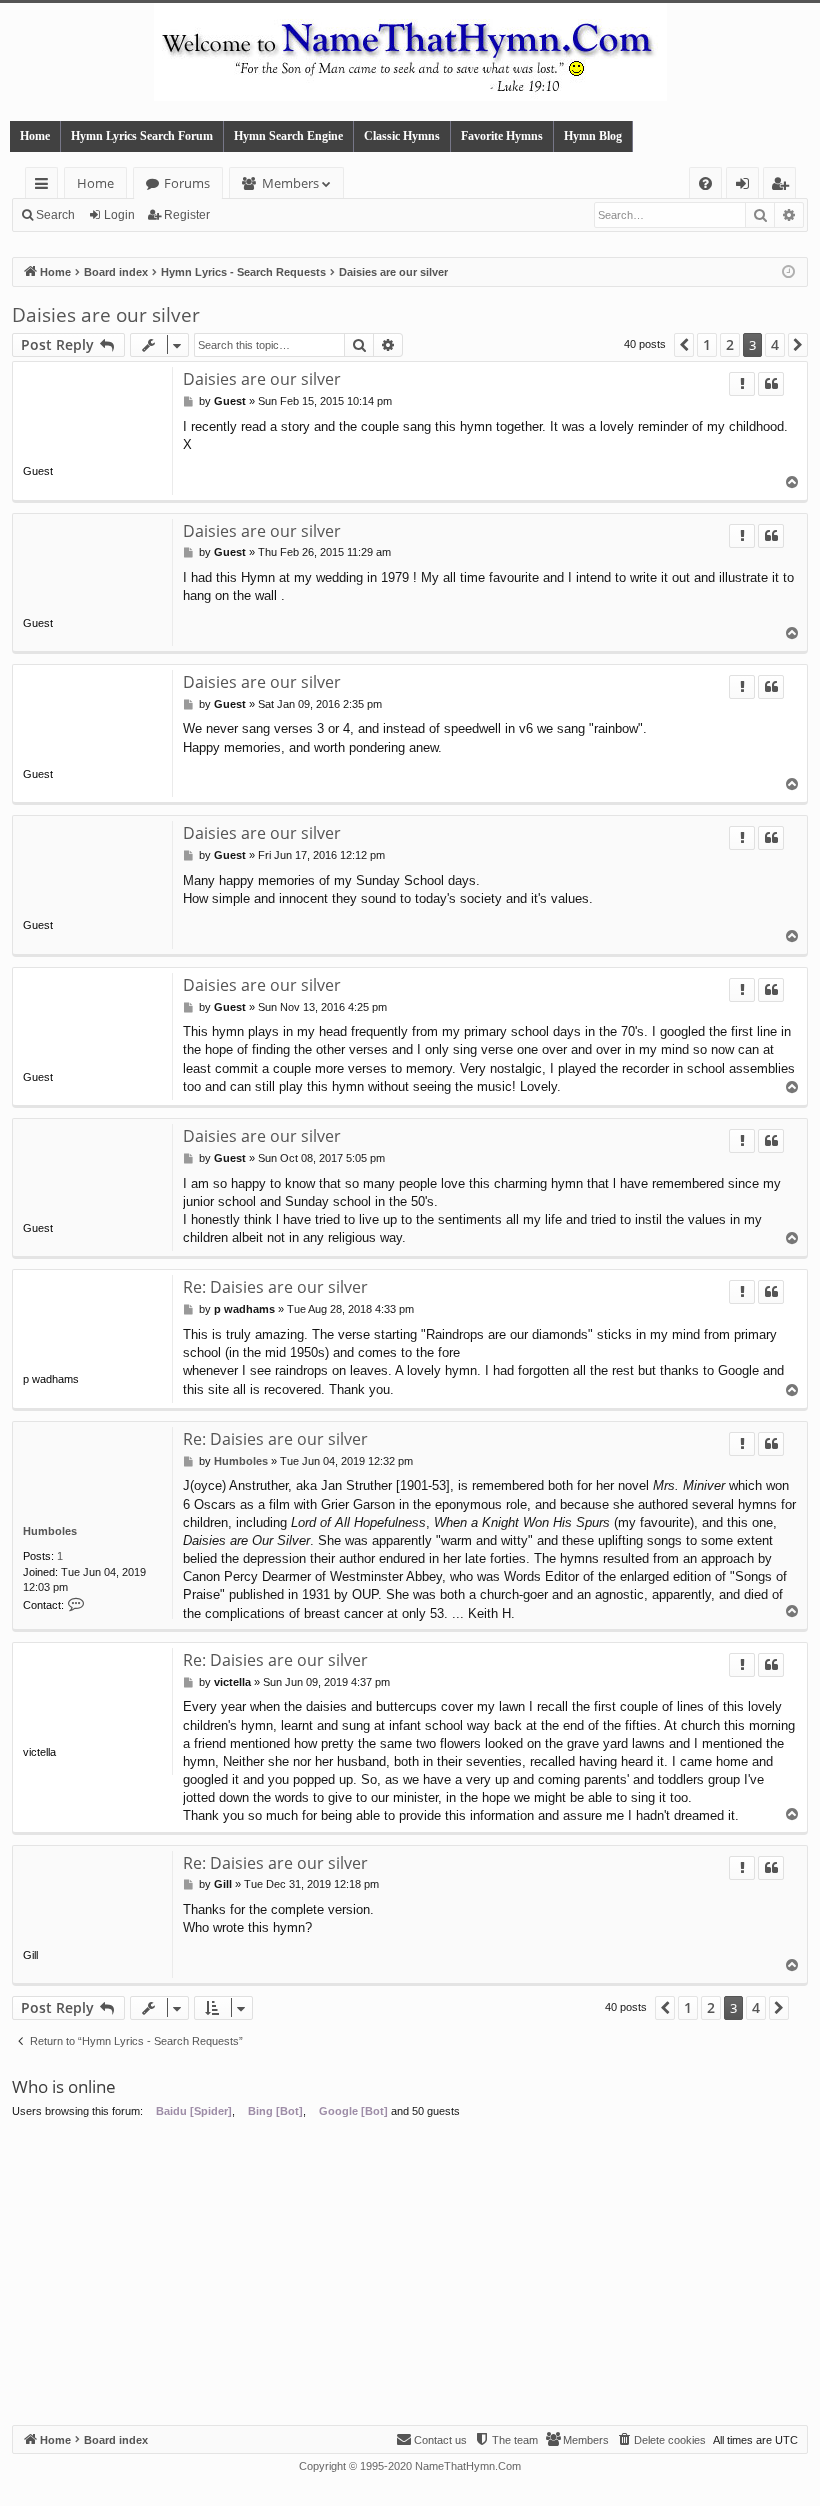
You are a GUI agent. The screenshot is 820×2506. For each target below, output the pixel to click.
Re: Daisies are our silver (275, 1287)
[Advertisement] (410, 2275)
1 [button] (707, 344)
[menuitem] (705, 183)
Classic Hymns (402, 136)
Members (290, 183)
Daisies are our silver (106, 315)
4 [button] (775, 344)
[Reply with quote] (771, 384)
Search (55, 215)
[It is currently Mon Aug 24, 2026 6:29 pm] (788, 272)
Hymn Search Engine (288, 136)
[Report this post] (742, 384)
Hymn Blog (593, 136)
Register (187, 215)
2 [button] (730, 344)
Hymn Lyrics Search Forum (142, 136)
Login (119, 215)
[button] (684, 345)
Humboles (50, 1531)
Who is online (64, 2086)
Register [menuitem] (784, 186)
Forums (187, 183)
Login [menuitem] (746, 186)
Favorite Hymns (502, 136)
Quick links (45, 186)
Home (35, 136)
